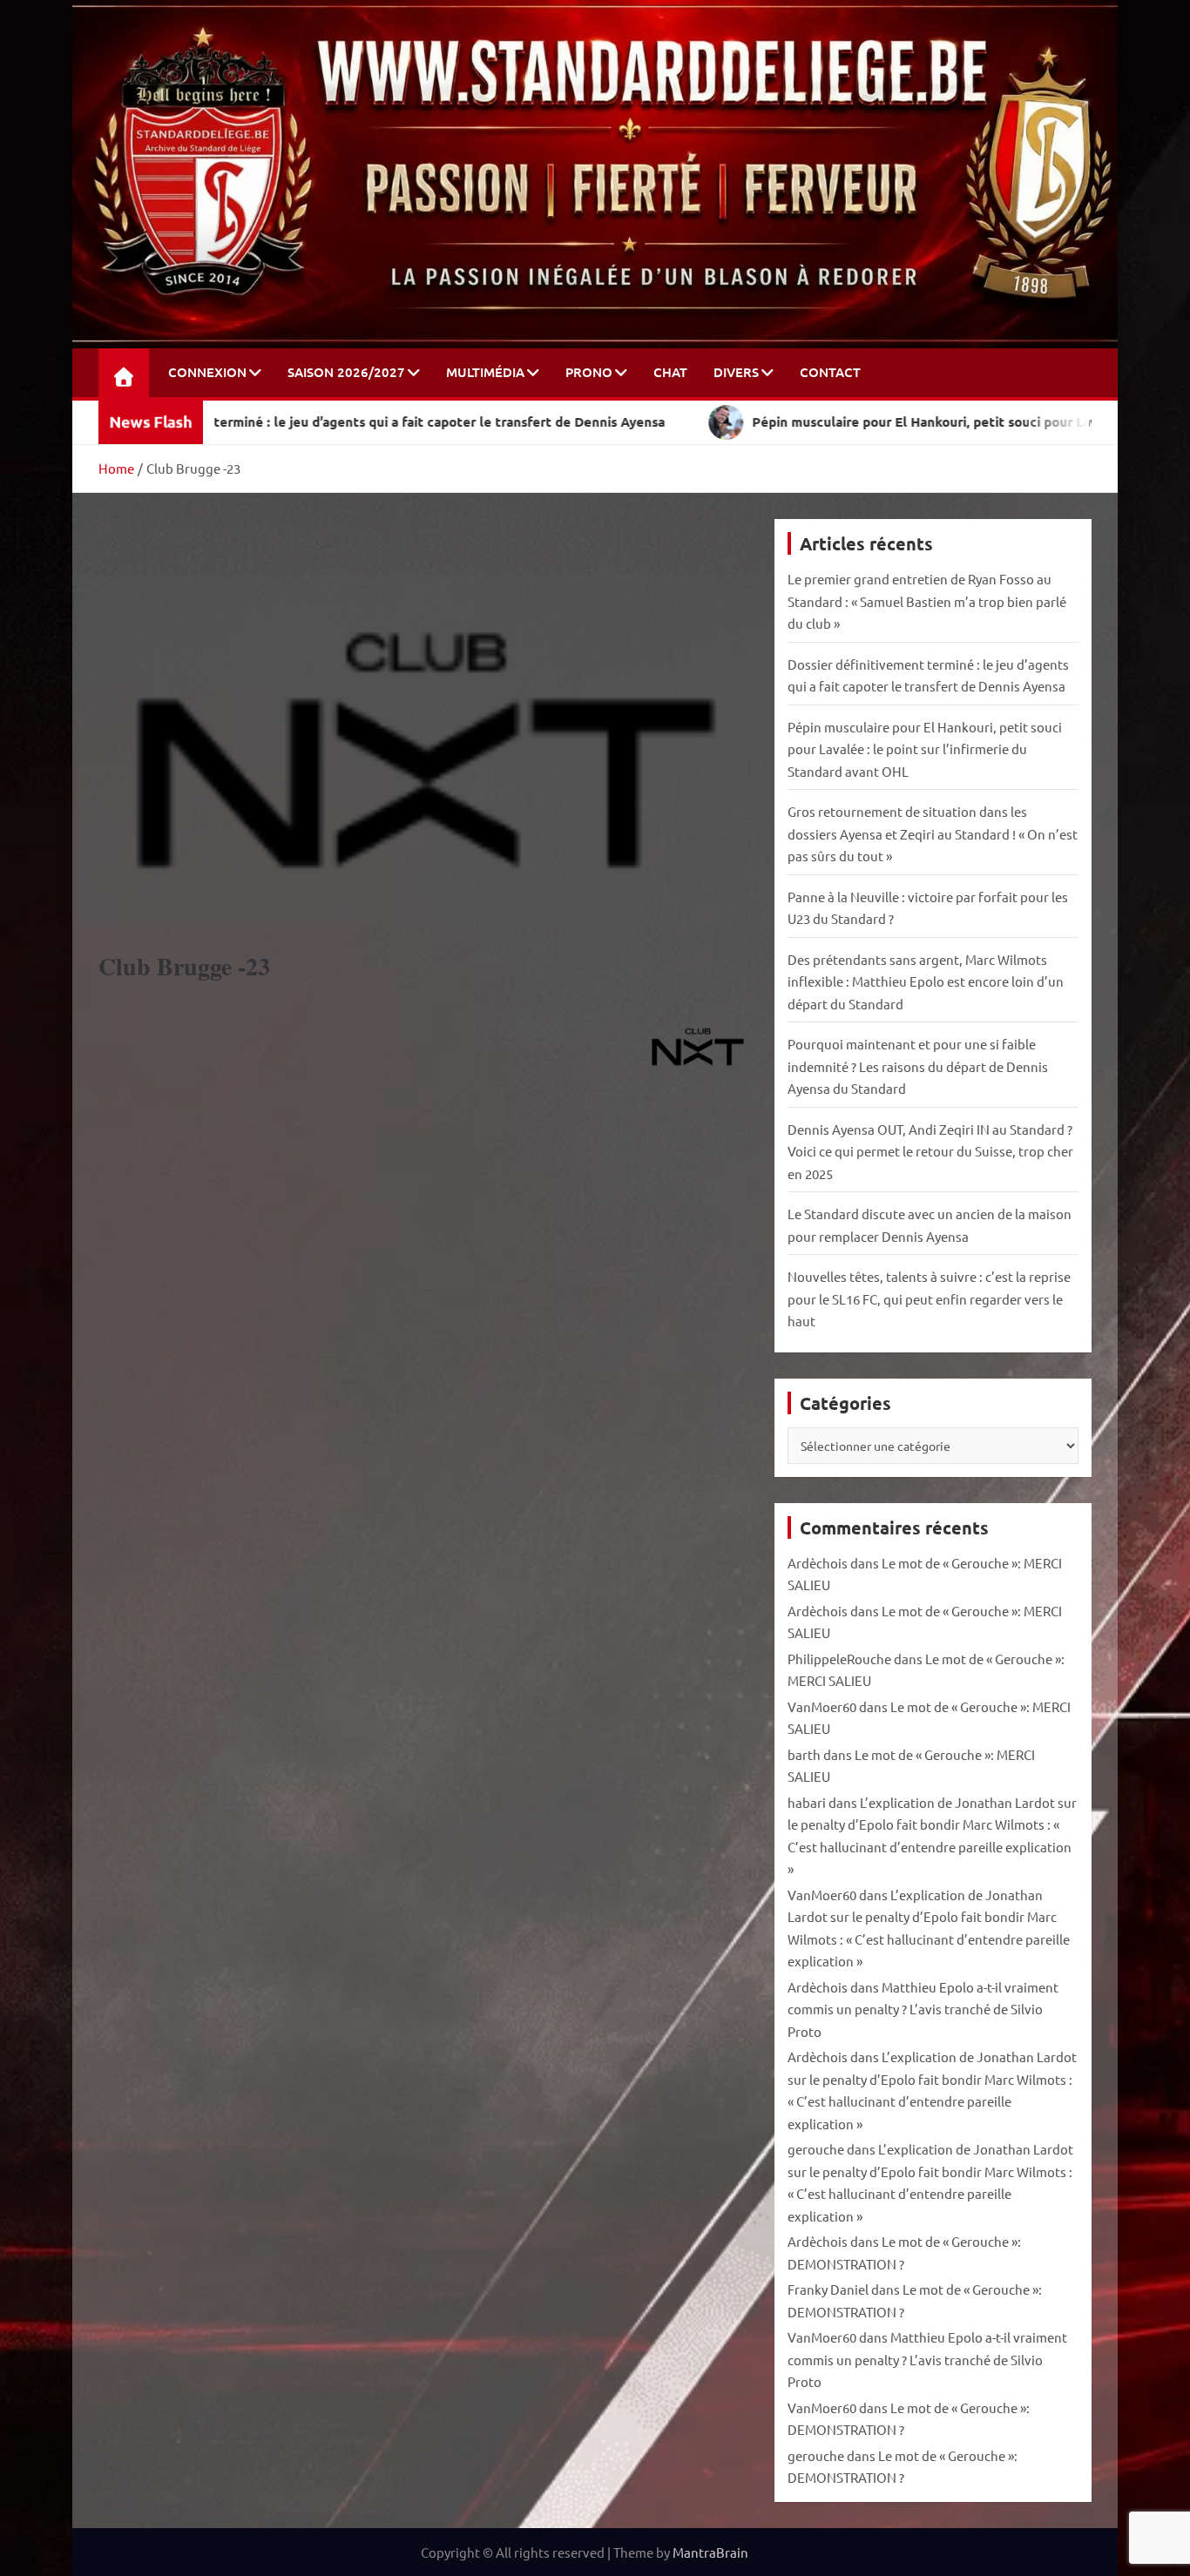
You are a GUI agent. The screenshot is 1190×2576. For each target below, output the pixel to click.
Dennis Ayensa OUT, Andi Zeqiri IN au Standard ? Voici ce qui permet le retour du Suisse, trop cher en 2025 (930, 1151)
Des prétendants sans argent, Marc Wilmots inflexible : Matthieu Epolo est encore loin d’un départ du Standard (926, 981)
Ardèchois (818, 1563)
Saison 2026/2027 (346, 372)
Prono (589, 372)
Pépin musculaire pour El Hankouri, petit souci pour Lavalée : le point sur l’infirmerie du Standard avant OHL (925, 749)
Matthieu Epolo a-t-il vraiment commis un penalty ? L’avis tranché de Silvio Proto (923, 2009)
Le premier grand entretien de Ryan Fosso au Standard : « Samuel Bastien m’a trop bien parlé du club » (927, 601)
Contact (830, 372)
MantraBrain (710, 2552)
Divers (736, 372)
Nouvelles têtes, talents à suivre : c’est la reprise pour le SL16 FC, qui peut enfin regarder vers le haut (929, 1298)
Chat (670, 372)
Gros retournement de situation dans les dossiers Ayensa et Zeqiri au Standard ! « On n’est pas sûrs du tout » (933, 833)
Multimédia (485, 372)
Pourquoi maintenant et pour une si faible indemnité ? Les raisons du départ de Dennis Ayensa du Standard (918, 1066)
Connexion (207, 372)
